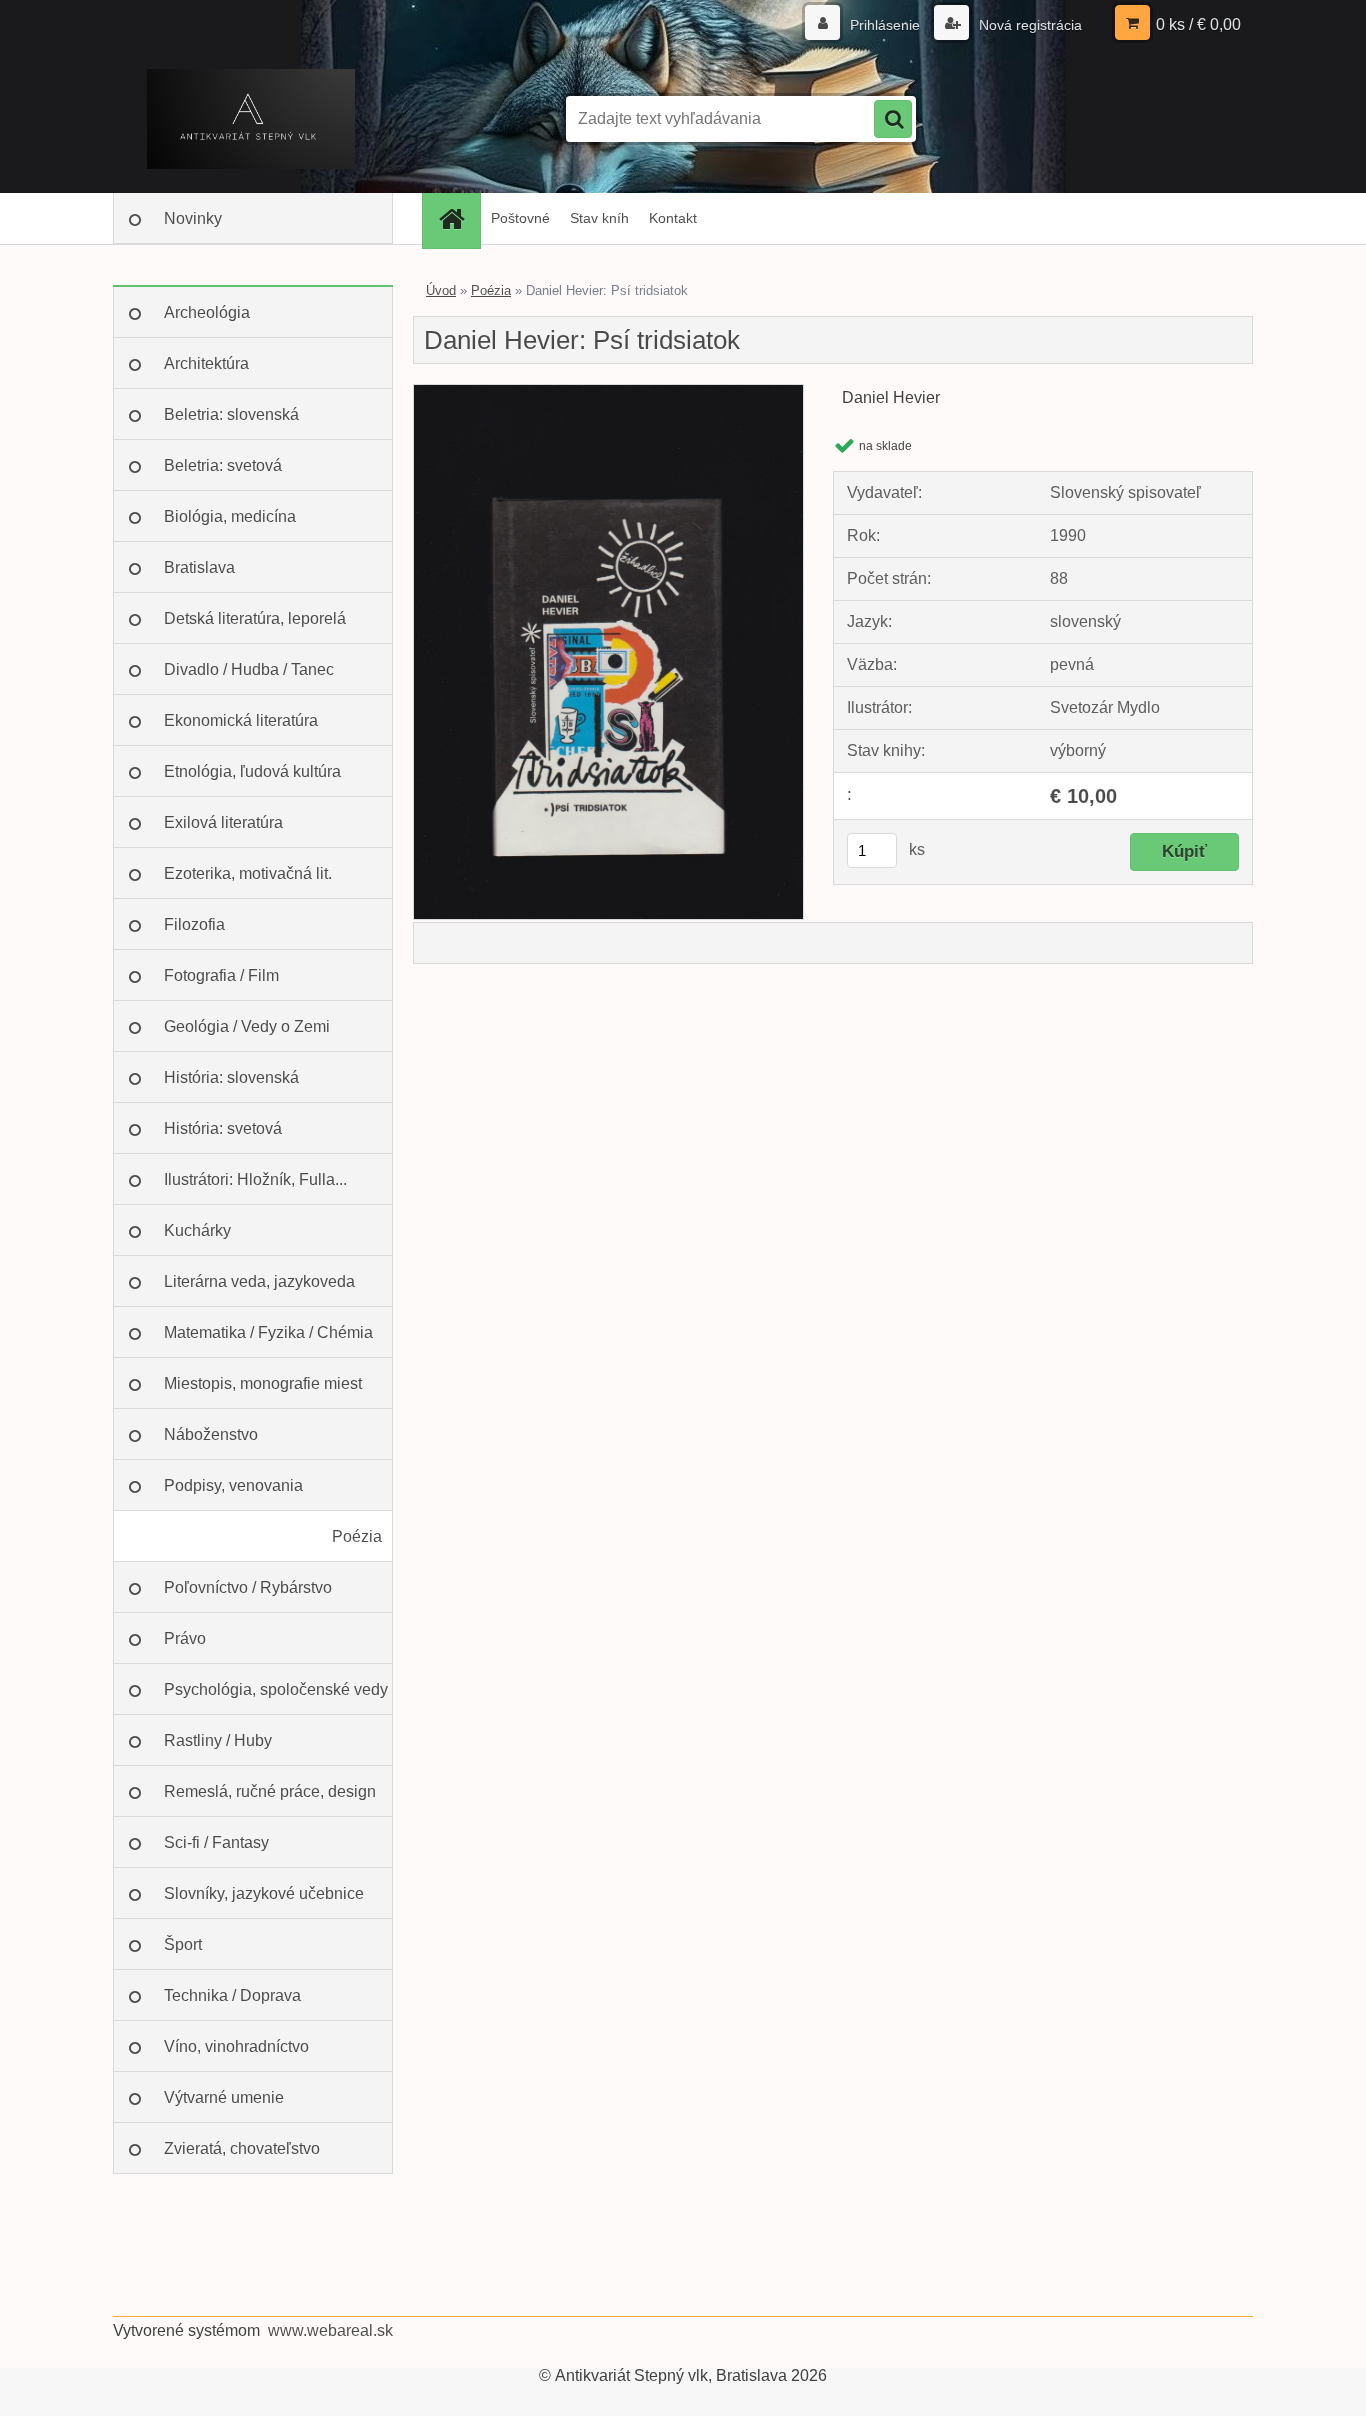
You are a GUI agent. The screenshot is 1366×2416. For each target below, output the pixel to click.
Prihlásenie (885, 25)
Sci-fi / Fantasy (216, 1842)
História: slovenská (231, 1077)
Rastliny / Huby (218, 1740)
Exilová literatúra (223, 822)
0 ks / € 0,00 (1198, 24)
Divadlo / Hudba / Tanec (249, 669)
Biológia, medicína (230, 516)
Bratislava (199, 567)
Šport (183, 1944)
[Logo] (250, 119)
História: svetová (223, 1128)
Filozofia (194, 924)
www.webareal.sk (330, 2330)
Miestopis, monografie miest (263, 1383)
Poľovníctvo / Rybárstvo (248, 1587)
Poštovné (520, 218)
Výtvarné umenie (224, 2097)
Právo (185, 1638)
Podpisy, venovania (233, 1485)
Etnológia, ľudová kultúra (252, 771)
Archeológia (207, 312)
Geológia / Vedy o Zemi (247, 1026)
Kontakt (673, 218)
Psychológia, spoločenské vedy (276, 1689)
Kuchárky (197, 1230)
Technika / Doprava (232, 1995)
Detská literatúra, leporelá (255, 618)
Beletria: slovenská (231, 414)
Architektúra (206, 363)
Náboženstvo (211, 1434)
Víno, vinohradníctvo (236, 2046)
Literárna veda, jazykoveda (259, 1281)
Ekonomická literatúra (241, 720)
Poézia (357, 1536)
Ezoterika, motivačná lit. (248, 873)
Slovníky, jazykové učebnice (264, 1893)
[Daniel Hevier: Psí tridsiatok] (608, 392)
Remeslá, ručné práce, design (270, 1791)
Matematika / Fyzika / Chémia (268, 1332)
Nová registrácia (1028, 25)
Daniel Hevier (891, 397)
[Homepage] (458, 218)
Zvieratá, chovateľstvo (242, 2148)
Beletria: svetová (223, 465)
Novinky (193, 218)
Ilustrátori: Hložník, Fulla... (255, 1179)
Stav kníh (599, 218)
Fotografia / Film (221, 975)
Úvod (441, 290)
